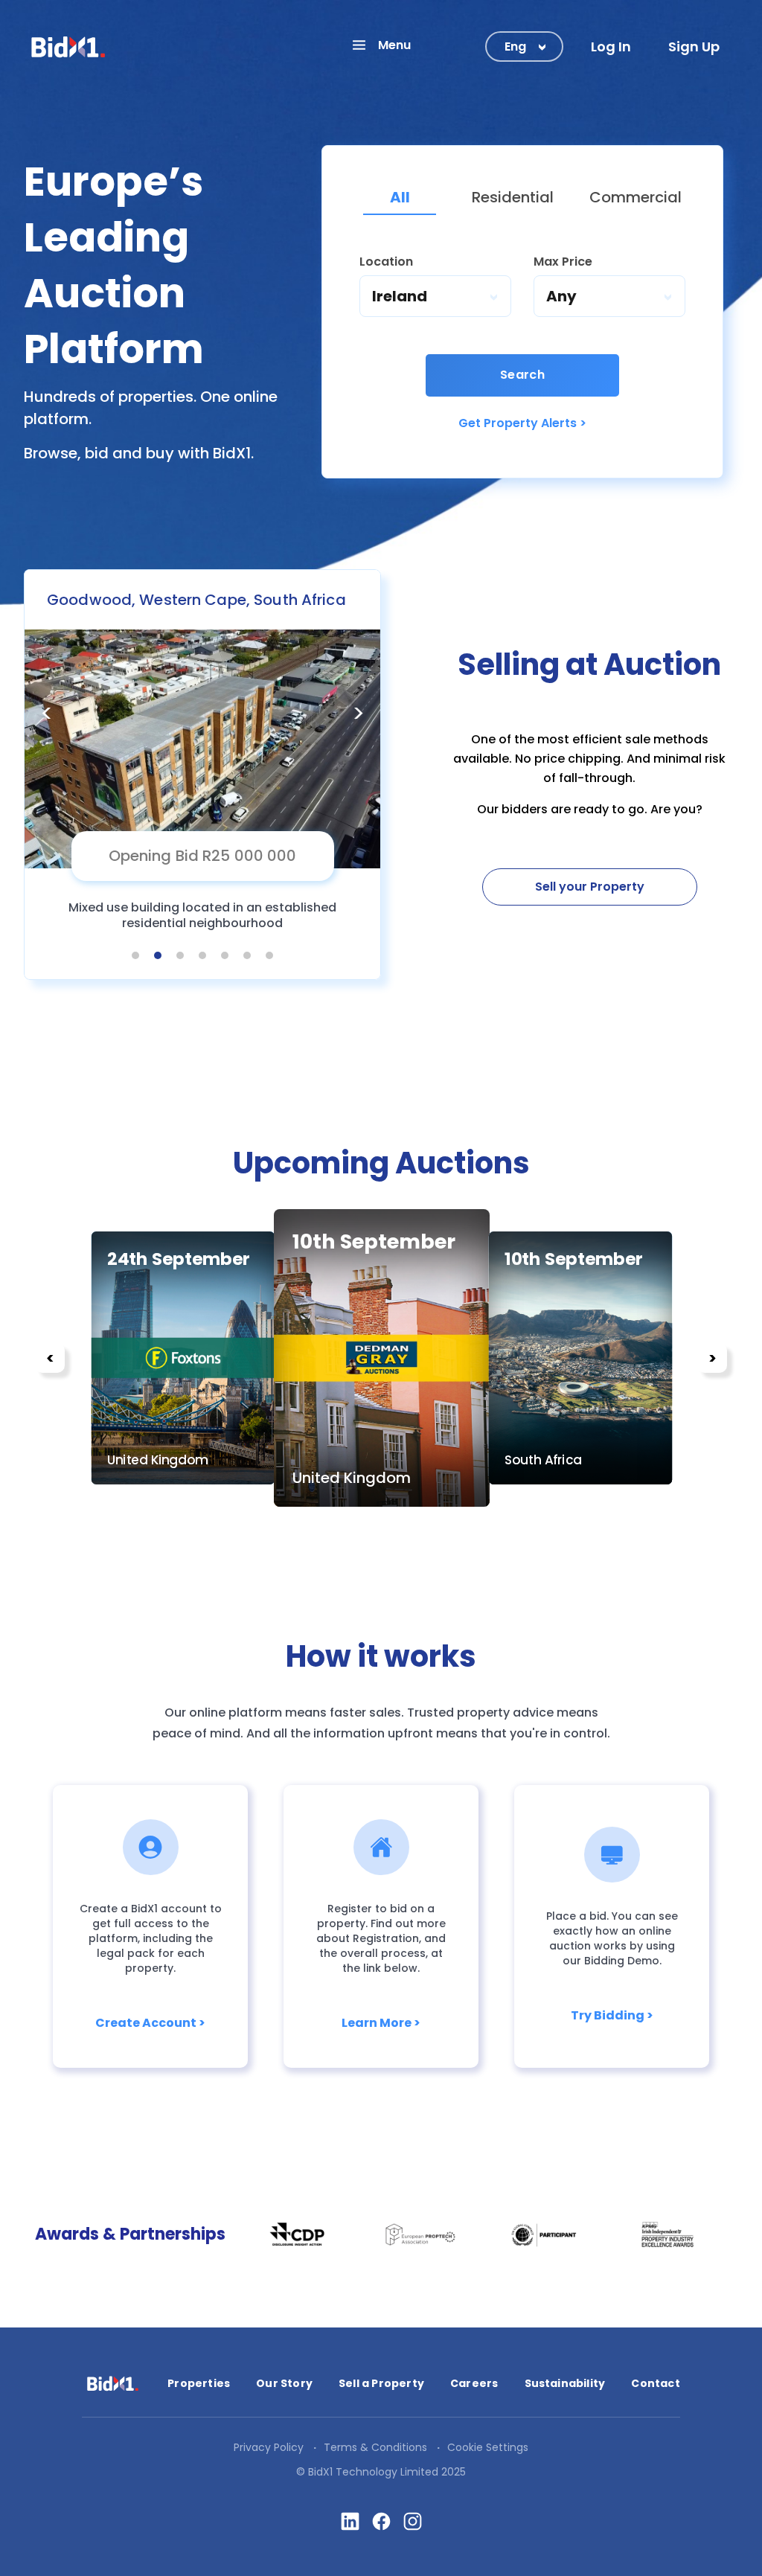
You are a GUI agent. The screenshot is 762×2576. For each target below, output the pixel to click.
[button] (381, 45)
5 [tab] (225, 955)
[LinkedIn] (350, 2521)
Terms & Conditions (375, 2447)
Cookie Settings (488, 2447)
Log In (611, 47)
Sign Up (694, 47)
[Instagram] (413, 2521)
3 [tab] (180, 955)
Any (561, 296)
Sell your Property (590, 887)
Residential (513, 197)
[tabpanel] (202, 775)
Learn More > (381, 2023)
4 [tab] (202, 955)
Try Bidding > (612, 2015)
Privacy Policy (269, 2447)
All (400, 197)
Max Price (563, 262)
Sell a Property (381, 2383)
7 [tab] (269, 955)
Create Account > (150, 2023)
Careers (474, 2383)
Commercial (635, 197)
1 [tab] (136, 955)
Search (523, 375)
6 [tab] (247, 955)
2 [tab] (158, 955)
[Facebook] (381, 2521)
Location (386, 262)
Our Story (284, 2383)
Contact (655, 2383)
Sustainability (565, 2383)
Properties (199, 2383)
